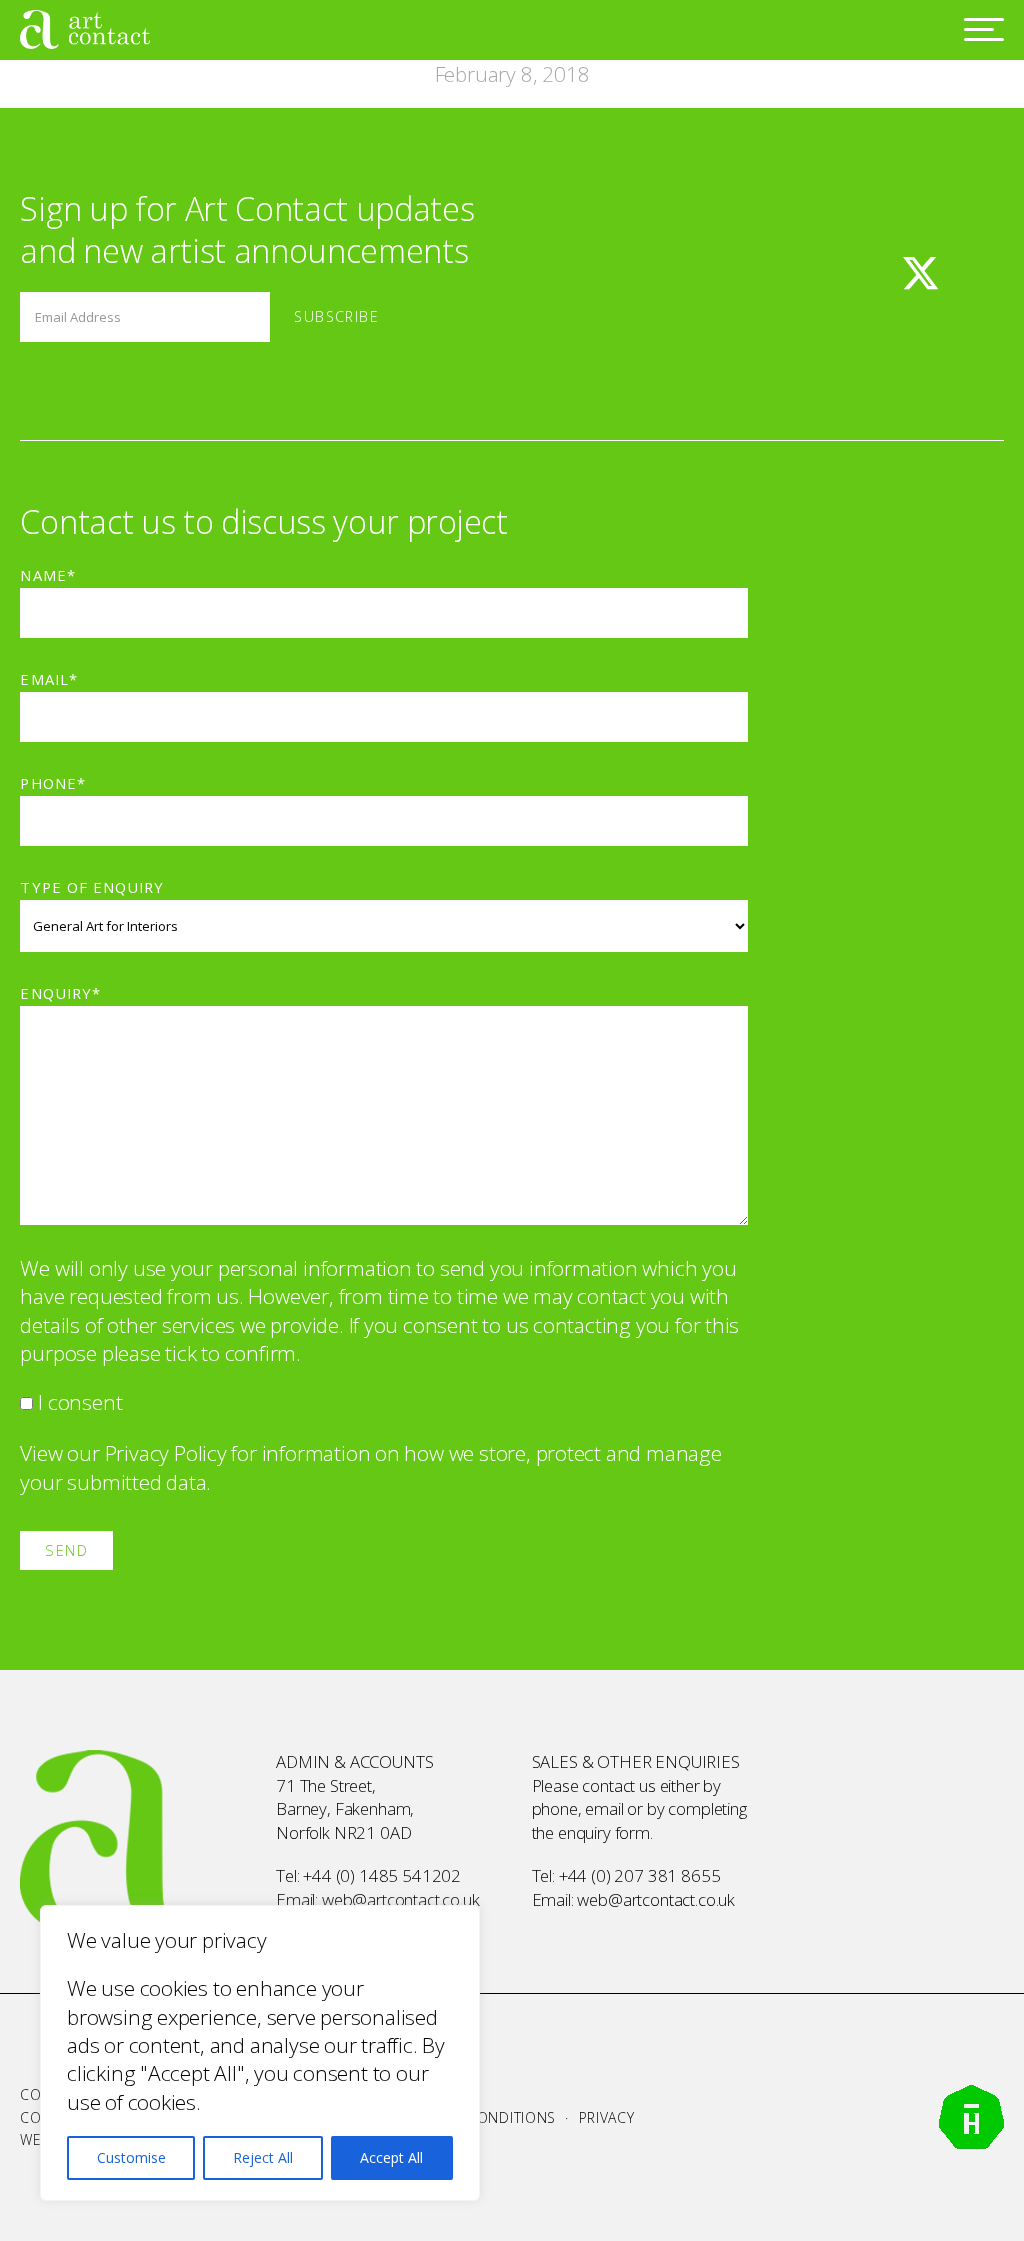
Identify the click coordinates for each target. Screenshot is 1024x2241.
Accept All (391, 2157)
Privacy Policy (166, 1453)
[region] (260, 2053)
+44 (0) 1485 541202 (382, 1875)
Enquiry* (60, 993)
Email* (48, 679)
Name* (47, 575)
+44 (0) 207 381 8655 (640, 1875)
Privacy (607, 2117)
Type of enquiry (91, 887)
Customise (131, 2157)
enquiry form (604, 1832)
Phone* (52, 783)
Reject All (263, 2157)
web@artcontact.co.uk (401, 1899)
